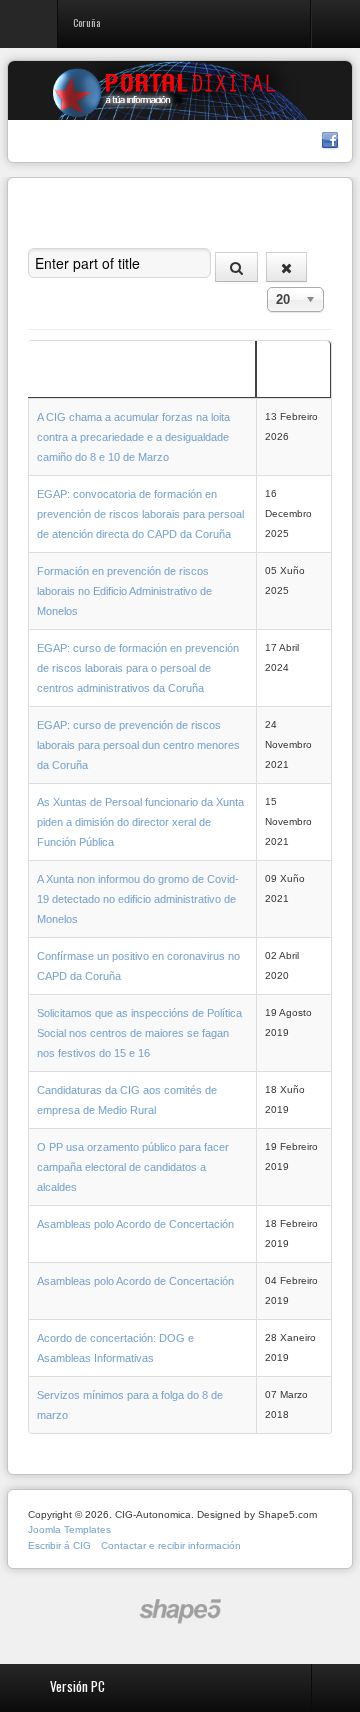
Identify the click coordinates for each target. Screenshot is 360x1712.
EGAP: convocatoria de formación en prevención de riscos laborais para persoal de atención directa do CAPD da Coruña (140, 514)
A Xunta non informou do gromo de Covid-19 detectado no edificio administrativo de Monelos (138, 899)
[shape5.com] (180, 1611)
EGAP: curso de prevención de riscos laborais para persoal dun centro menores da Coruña (138, 745)
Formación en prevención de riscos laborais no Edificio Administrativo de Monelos (124, 591)
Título (49, 379)
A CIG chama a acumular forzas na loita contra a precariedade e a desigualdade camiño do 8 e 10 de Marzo (133, 437)
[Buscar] (236, 267)
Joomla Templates (69, 1529)
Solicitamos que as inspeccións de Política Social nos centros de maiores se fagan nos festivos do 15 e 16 (139, 1033)
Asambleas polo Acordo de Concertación (135, 1224)
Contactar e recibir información (171, 1545)
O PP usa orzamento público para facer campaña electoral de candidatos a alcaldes (133, 1167)
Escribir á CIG (59, 1545)
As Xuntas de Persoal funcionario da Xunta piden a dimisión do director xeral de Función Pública (140, 822)
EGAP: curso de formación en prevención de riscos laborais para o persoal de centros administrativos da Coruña (138, 668)
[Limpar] (286, 267)
